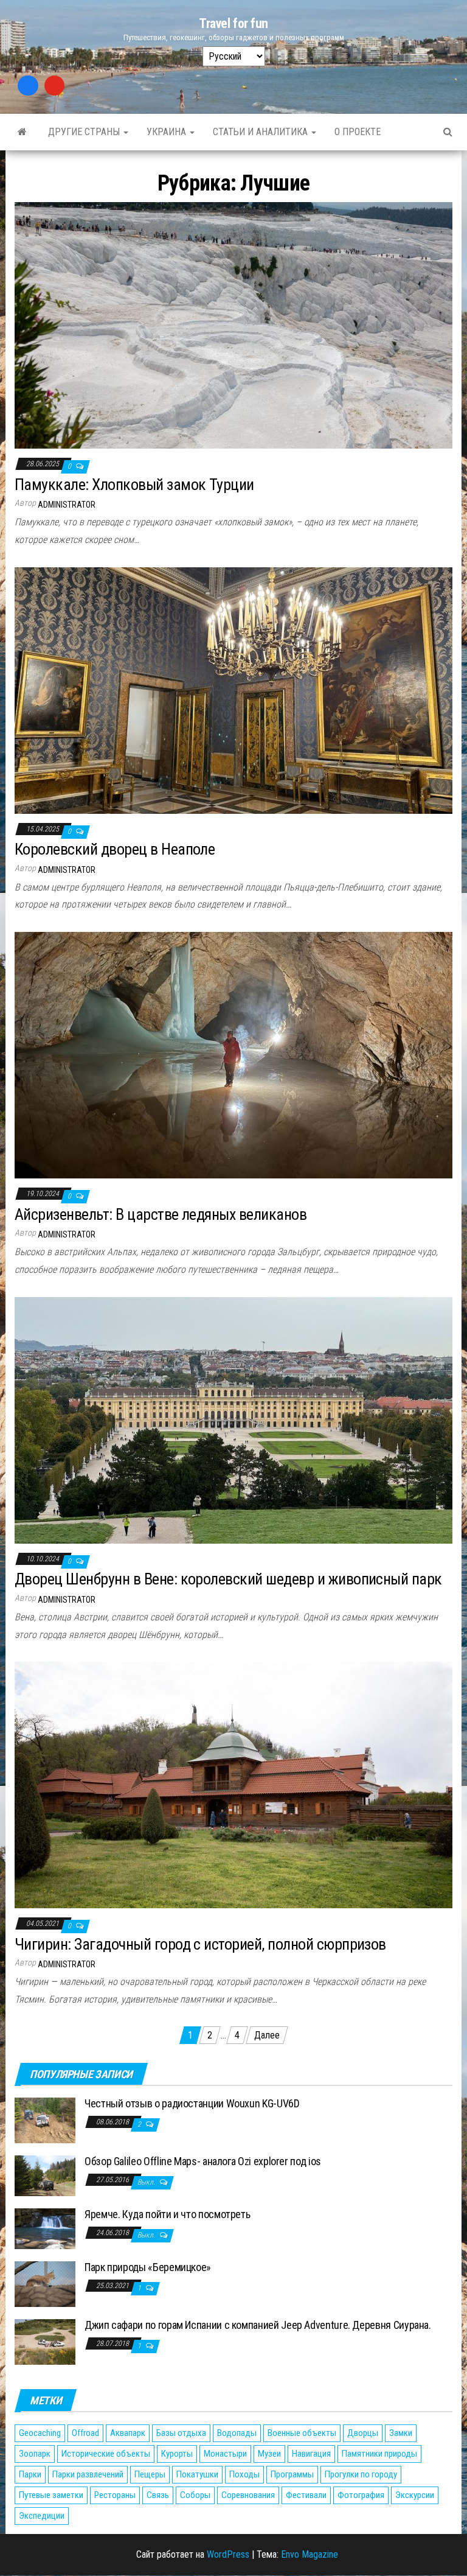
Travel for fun (233, 23)
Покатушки (197, 2474)
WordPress (228, 2554)
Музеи (269, 2454)
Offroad (85, 2433)
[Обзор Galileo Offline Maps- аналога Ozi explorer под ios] (45, 2175)
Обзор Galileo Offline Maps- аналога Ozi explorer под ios (203, 2161)
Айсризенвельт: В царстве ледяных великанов (161, 1214)
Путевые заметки (51, 2495)
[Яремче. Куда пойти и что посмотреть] (45, 2228)
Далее (267, 2035)
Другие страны (85, 132)
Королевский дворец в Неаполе (115, 849)
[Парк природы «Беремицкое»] (45, 2284)
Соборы (195, 2495)
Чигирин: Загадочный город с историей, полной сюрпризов (200, 1944)
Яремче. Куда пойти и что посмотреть (167, 2214)
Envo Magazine (310, 2554)
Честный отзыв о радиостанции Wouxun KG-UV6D (192, 2103)
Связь (158, 2495)
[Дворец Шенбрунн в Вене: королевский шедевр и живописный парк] (233, 1419)
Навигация (311, 2454)
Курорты (177, 2454)
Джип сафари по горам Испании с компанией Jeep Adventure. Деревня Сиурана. (258, 2325)
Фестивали (306, 2495)
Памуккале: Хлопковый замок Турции (134, 485)
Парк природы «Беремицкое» (148, 2267)
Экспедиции (42, 2516)
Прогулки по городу (361, 2474)
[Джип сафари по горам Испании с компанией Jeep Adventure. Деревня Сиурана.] (45, 2341)
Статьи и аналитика (261, 132)
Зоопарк (35, 2454)
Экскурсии (415, 2495)
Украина (168, 132)
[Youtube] (55, 86)
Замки (401, 2433)
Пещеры (150, 2474)
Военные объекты (302, 2433)
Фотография (361, 2495)
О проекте (358, 132)
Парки (30, 2474)
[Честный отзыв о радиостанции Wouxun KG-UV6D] (45, 2120)
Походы (244, 2474)
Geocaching (40, 2433)
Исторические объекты (106, 2454)
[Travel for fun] (22, 132)
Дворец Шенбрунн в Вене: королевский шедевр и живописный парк (228, 1579)
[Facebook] (28, 86)
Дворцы (363, 2433)
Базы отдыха (181, 2433)
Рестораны (115, 2495)
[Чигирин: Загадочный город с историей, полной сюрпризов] (233, 1784)
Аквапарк (128, 2433)
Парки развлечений (88, 2474)
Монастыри (225, 2454)
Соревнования (248, 2495)
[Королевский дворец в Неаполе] (233, 689)
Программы (292, 2474)
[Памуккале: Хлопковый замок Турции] (233, 325)
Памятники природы (379, 2454)
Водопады (237, 2433)
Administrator (67, 505)
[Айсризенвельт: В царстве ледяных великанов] (233, 1055)
